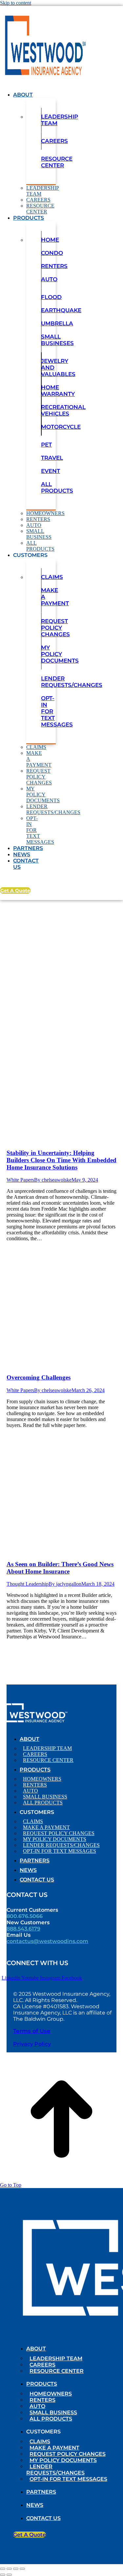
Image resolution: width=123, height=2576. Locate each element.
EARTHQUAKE (61, 310)
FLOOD (51, 297)
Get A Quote (15, 891)
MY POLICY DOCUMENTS (60, 654)
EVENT (51, 471)
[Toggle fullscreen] (16, 2569)
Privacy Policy (32, 2044)
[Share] (9, 2569)
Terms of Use (32, 2031)
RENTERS (54, 266)
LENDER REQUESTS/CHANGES (72, 682)
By (53, 1180)
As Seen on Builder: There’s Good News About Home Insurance (60, 1568)
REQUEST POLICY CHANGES (55, 628)
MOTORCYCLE (61, 427)
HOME (50, 240)
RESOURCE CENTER (57, 162)
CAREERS (54, 141)
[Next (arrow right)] (9, 2575)
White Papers (20, 1180)
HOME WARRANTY (58, 391)
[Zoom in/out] (22, 2569)
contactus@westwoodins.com (47, 1941)
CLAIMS (52, 577)
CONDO (52, 253)
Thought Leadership (28, 1584)
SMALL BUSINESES (57, 340)
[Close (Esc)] (3, 2569)
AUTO (49, 279)
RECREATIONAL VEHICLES (63, 410)
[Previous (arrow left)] (3, 2575)
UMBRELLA (57, 323)
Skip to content (16, 3)
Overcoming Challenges (39, 1377)
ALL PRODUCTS (57, 487)
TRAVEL (52, 458)
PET (46, 445)
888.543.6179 (23, 1929)
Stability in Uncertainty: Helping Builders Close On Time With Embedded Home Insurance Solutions (61, 1160)
